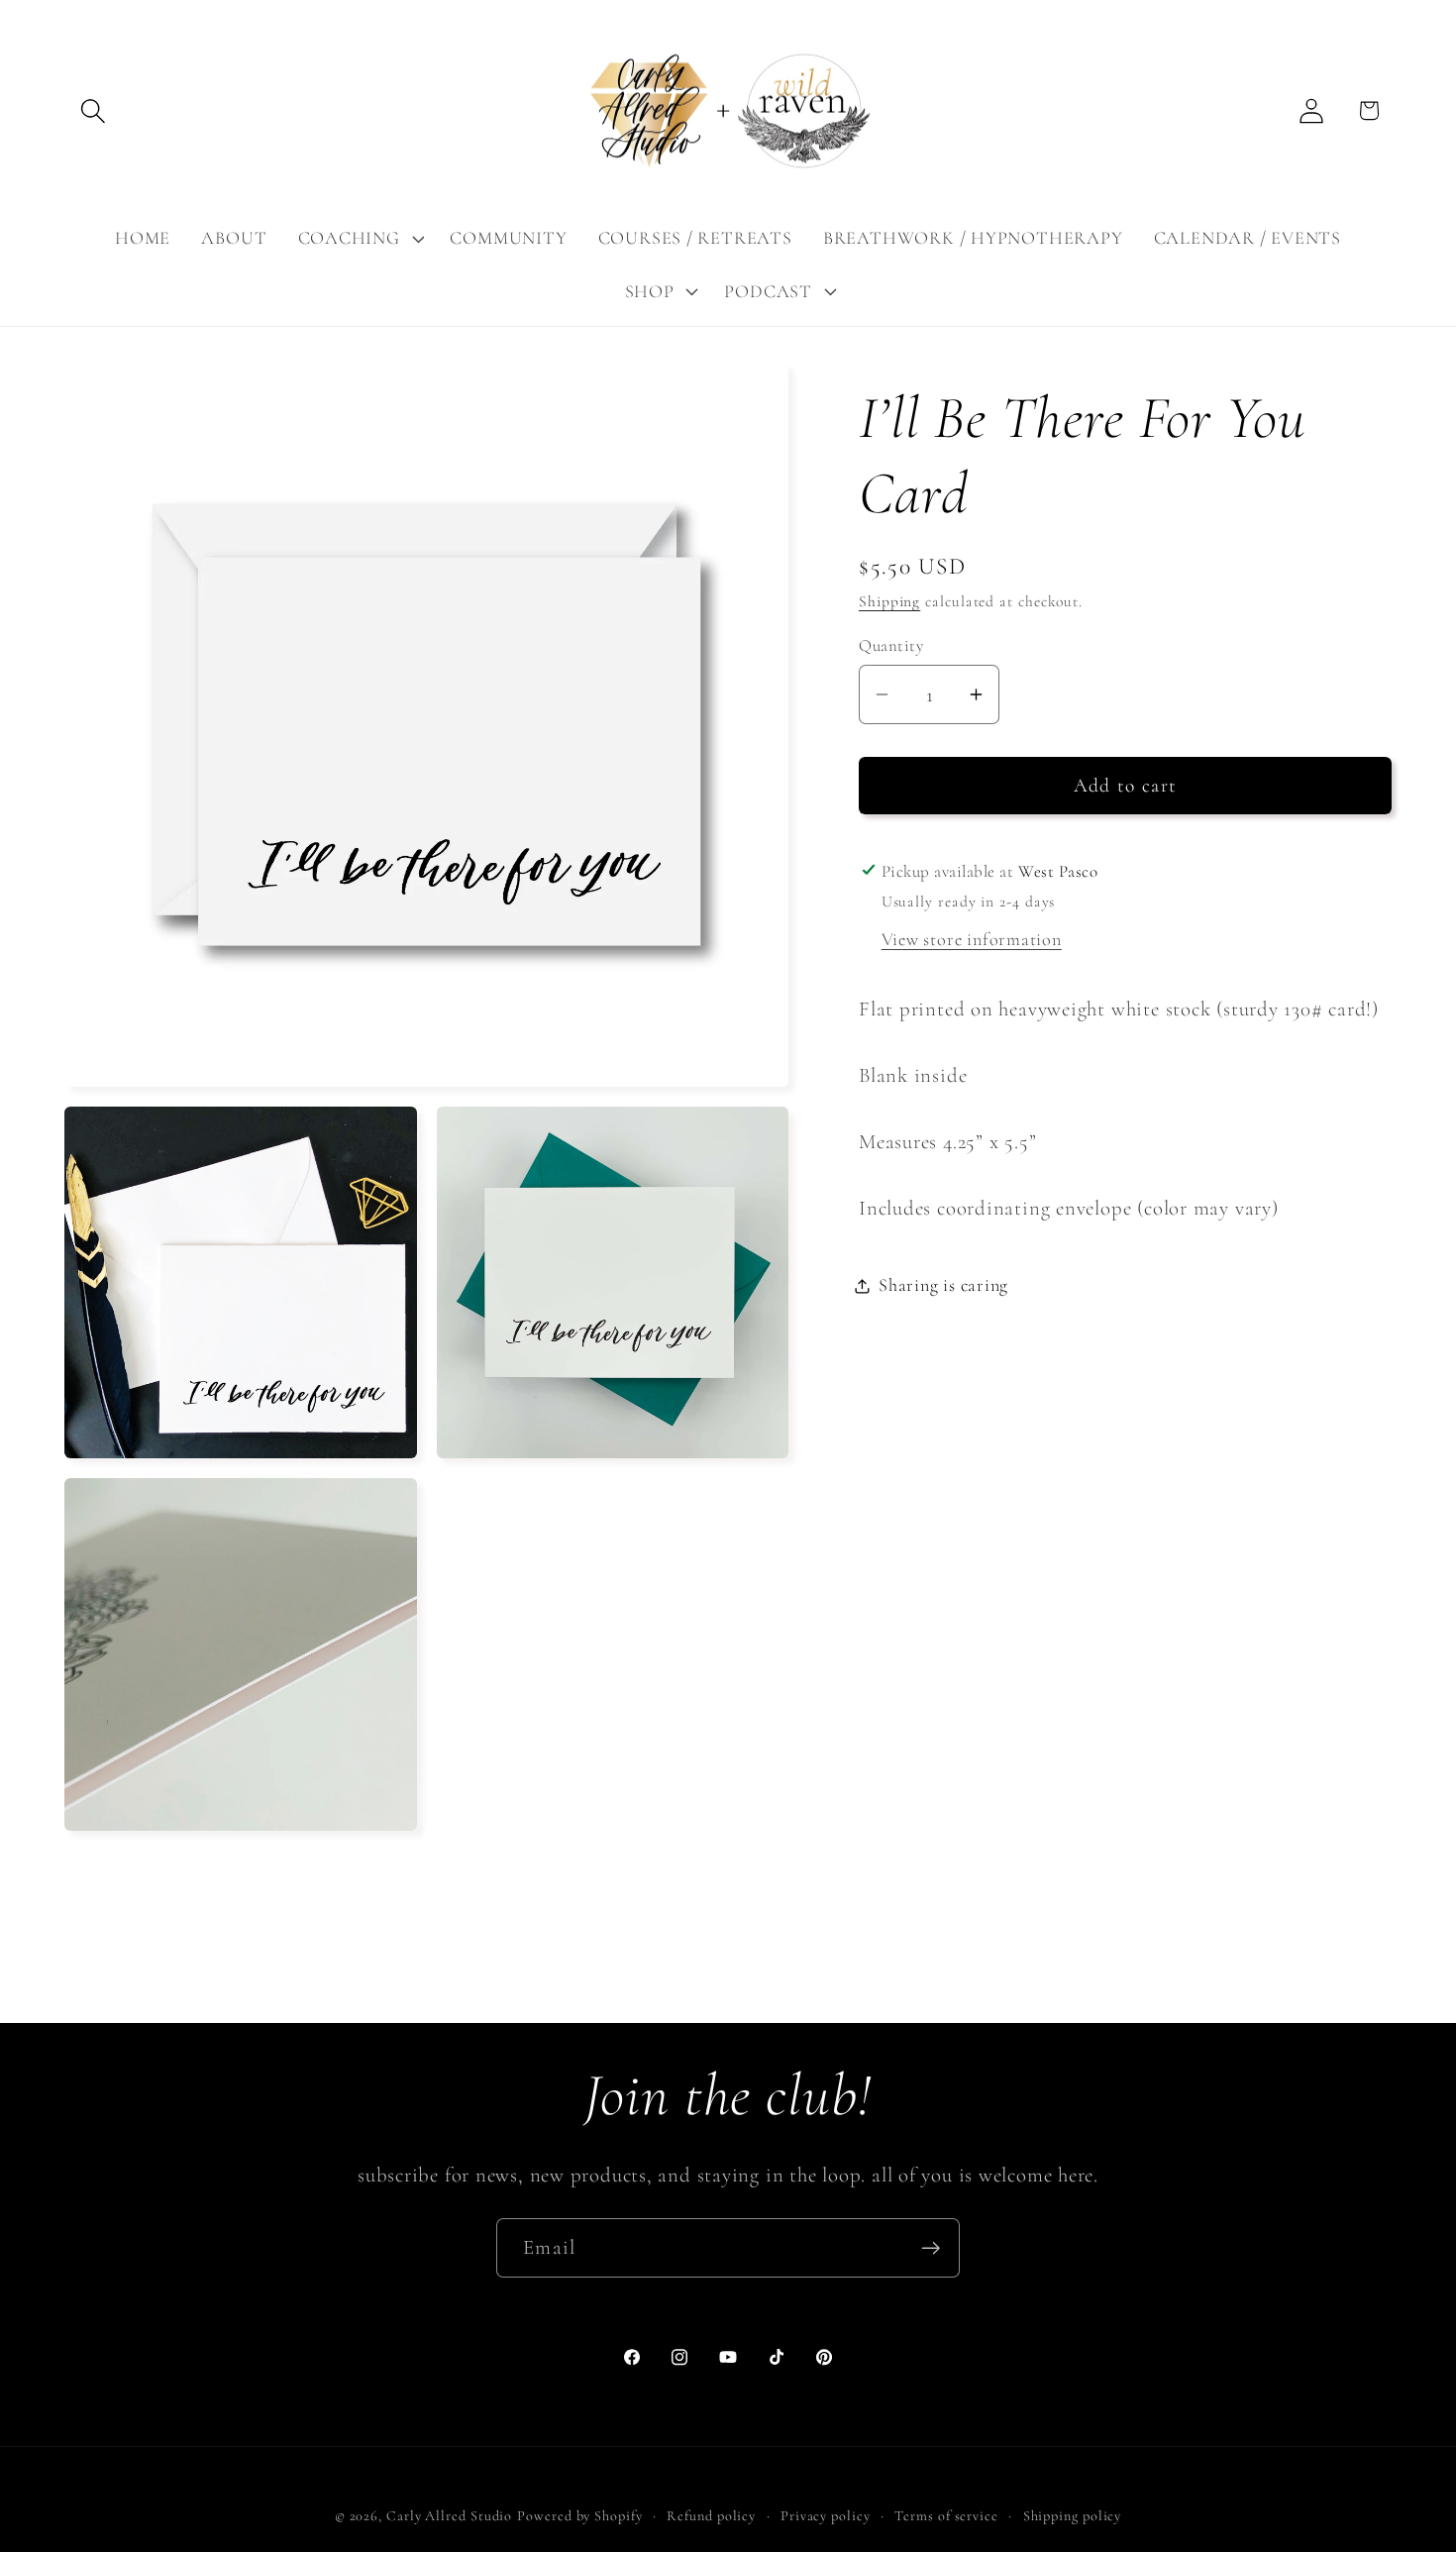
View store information (972, 939)
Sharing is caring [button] (943, 1285)
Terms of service (946, 2516)
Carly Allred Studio (449, 2516)
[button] (93, 110)
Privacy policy (826, 2516)
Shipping (889, 601)
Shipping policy (1073, 2516)
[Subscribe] (931, 2248)
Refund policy (711, 2516)
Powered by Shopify (579, 2516)
